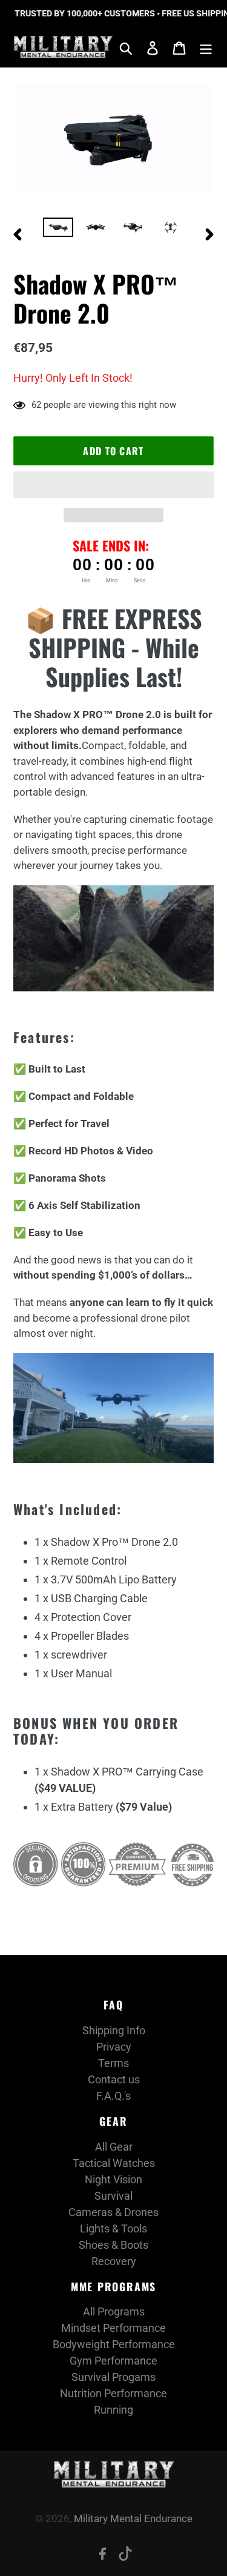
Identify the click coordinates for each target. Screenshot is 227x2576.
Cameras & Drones (113, 2212)
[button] (113, 485)
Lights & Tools (113, 2228)
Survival (113, 2196)
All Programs (114, 2311)
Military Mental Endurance (133, 2518)
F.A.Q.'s (113, 2096)
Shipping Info (114, 2030)
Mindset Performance (113, 2328)
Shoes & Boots (113, 2245)
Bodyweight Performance (114, 2344)
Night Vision (113, 2179)
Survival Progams (113, 2377)
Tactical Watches (114, 2163)
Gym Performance (113, 2361)
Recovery (114, 2261)
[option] (58, 231)
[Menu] (206, 47)
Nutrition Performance (113, 2393)
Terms (113, 2063)
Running (113, 2410)
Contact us (114, 2079)
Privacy (114, 2047)
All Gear (114, 2147)
